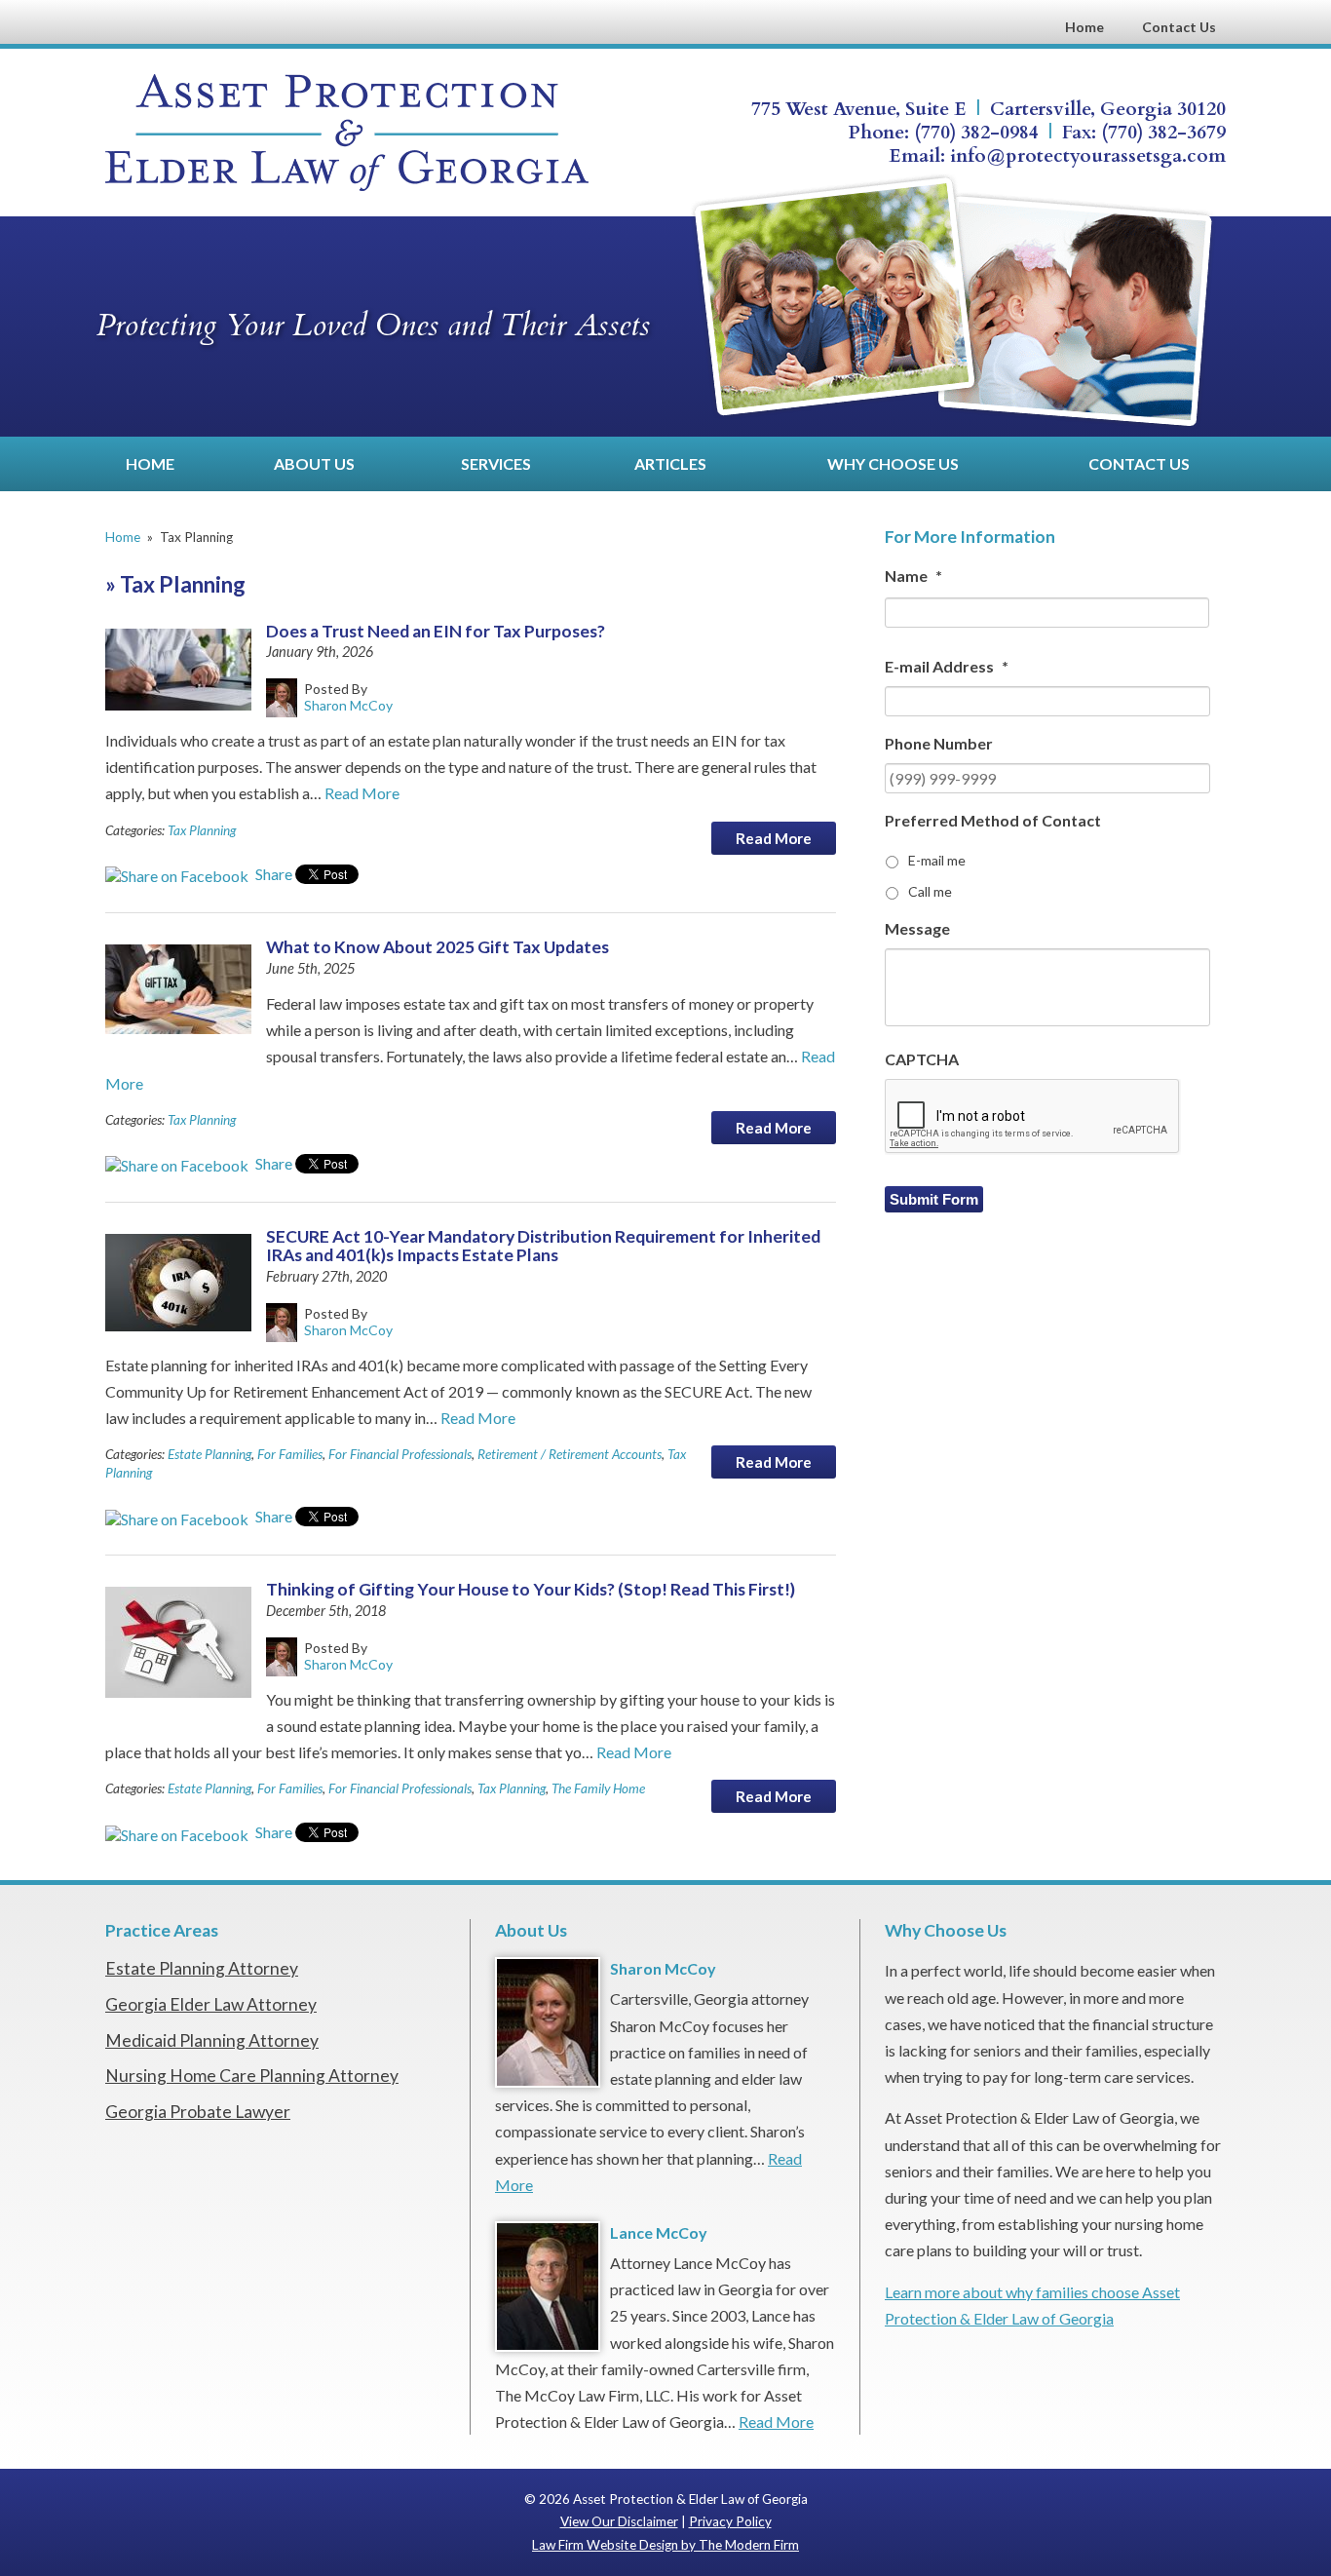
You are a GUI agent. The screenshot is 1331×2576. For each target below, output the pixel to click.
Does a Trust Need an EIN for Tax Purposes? (436, 631)
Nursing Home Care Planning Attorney (252, 2076)
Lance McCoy (659, 2232)
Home (1084, 27)
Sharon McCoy (663, 1968)
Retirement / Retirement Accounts (570, 1454)
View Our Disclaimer (619, 2521)
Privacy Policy (730, 2521)
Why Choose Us (893, 463)
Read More (362, 793)
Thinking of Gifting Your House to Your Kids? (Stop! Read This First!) (531, 1589)
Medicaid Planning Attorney (212, 2040)
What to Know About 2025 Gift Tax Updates (437, 947)
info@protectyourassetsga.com (1088, 156)
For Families (290, 1454)
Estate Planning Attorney (202, 1968)
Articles (670, 463)
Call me (930, 891)
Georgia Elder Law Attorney (211, 2004)
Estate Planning (209, 1454)
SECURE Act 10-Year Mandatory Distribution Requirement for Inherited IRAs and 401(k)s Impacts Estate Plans (543, 1246)
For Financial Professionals (400, 1454)
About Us (314, 463)
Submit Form (934, 1199)
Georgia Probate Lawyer (198, 2112)
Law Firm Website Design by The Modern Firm (665, 2545)
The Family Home (598, 1788)
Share (272, 874)
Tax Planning (202, 830)
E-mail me (937, 860)
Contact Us (1179, 27)
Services (496, 463)
